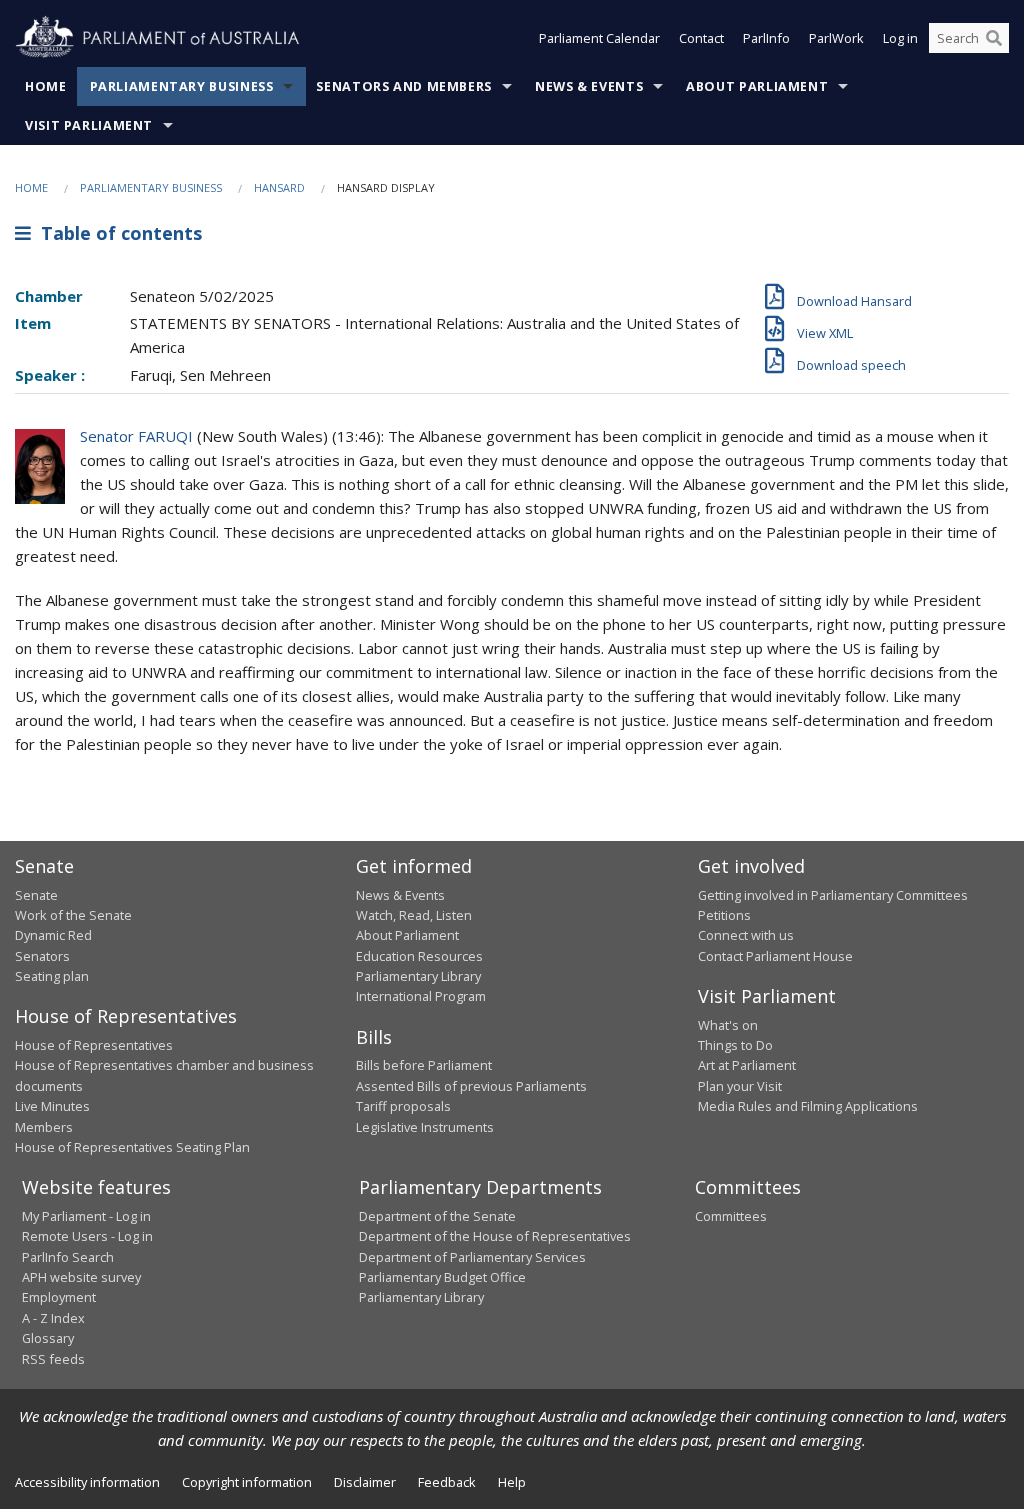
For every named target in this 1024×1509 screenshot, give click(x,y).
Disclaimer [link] (365, 1482)
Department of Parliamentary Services (472, 1257)
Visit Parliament (89, 125)
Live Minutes (52, 1106)
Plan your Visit (740, 1086)
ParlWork (836, 38)
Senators (42, 956)
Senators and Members (404, 86)
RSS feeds (53, 1359)
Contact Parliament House (775, 956)
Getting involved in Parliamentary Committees (833, 895)
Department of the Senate (437, 1216)
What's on (728, 1025)
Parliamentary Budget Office (442, 1277)
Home (46, 86)
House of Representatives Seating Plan (132, 1147)
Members (44, 1127)
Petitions (724, 915)
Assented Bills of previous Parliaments (471, 1086)
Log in (900, 38)
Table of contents (116, 233)
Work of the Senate (73, 915)
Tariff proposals (403, 1106)
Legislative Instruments (425, 1127)
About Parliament (757, 86)
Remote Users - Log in (87, 1236)
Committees (731, 1216)
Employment (59, 1297)
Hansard (279, 187)
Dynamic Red (53, 935)
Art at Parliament (747, 1065)
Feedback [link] (447, 1482)
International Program (421, 996)
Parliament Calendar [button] (599, 38)
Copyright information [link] (247, 1482)
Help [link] (512, 1482)
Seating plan (52, 976)
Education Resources (419, 956)
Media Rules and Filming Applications (808, 1106)
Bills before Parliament (424, 1065)
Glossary (48, 1338)
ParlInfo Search (68, 1257)
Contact (701, 38)
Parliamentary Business (182, 86)
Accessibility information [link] (87, 1482)
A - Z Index (53, 1318)
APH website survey (81, 1277)
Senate (36, 895)
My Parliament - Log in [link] (86, 1216)
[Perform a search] (994, 38)
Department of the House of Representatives (495, 1236)
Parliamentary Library (418, 976)
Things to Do (735, 1045)
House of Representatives (94, 1045)
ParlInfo (766, 38)
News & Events (589, 86)
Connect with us (746, 935)
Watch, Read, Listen (414, 915)
